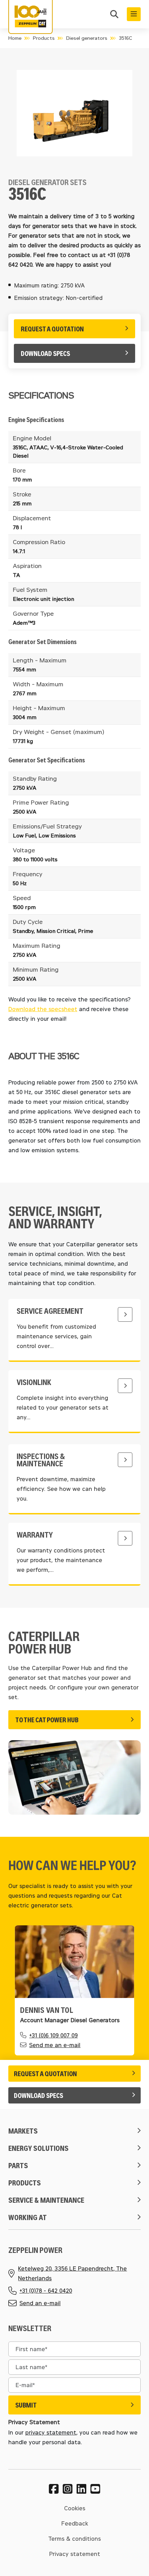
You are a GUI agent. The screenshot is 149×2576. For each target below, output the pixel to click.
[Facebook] (54, 2489)
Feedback (75, 2523)
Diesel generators (87, 38)
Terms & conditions (74, 2538)
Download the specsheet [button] (43, 1009)
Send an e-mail (40, 2303)
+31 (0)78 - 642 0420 (46, 2290)
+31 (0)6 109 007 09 (53, 2035)
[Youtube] (95, 2489)
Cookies (75, 2508)
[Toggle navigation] (134, 14)
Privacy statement (75, 2554)
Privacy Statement (34, 2422)
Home (15, 38)
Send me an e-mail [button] (55, 2045)
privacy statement (51, 2432)
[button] (114, 15)
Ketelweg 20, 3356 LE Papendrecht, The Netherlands (72, 2273)
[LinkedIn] (81, 2489)
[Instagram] (68, 2489)
